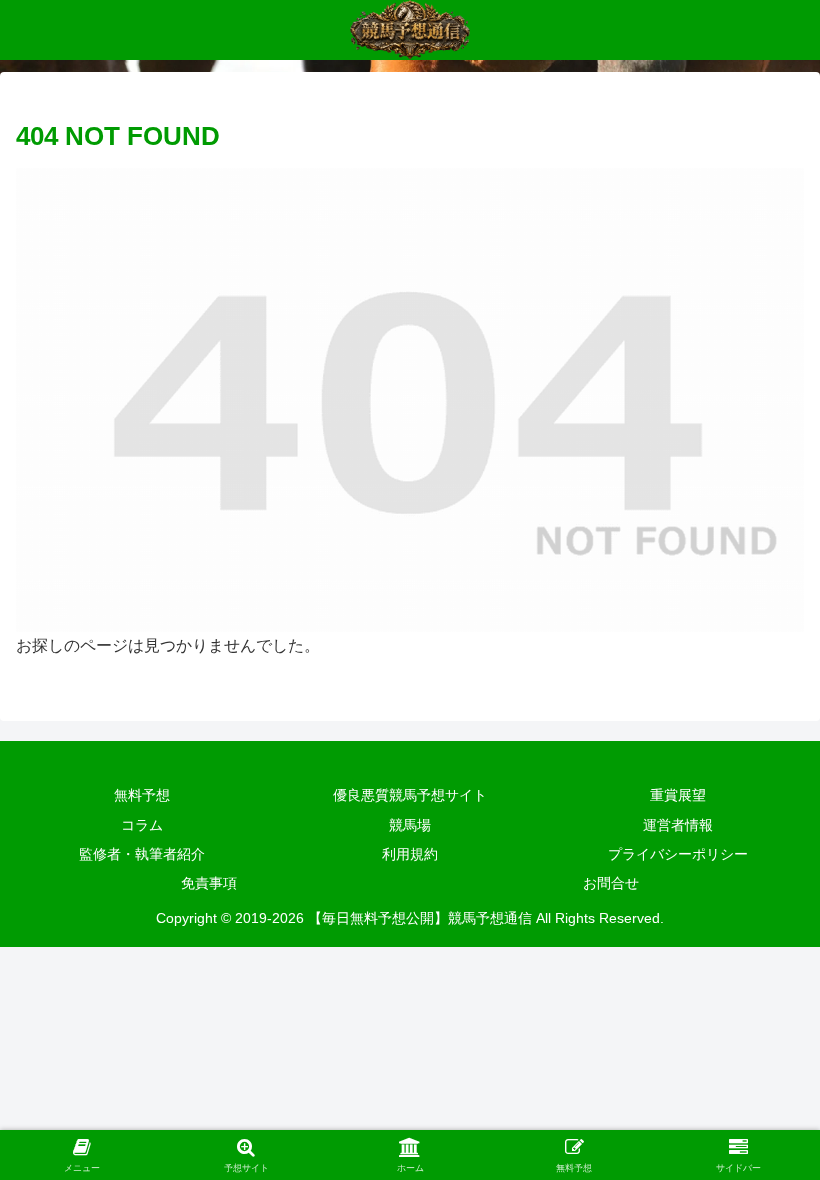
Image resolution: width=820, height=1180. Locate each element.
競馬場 (410, 825)
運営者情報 (678, 825)
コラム (142, 825)
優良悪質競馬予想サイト (410, 795)
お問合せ (611, 883)
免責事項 (209, 883)
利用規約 (410, 854)
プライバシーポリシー (678, 854)
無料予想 (142, 795)
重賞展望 (678, 795)
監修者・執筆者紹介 (142, 854)
